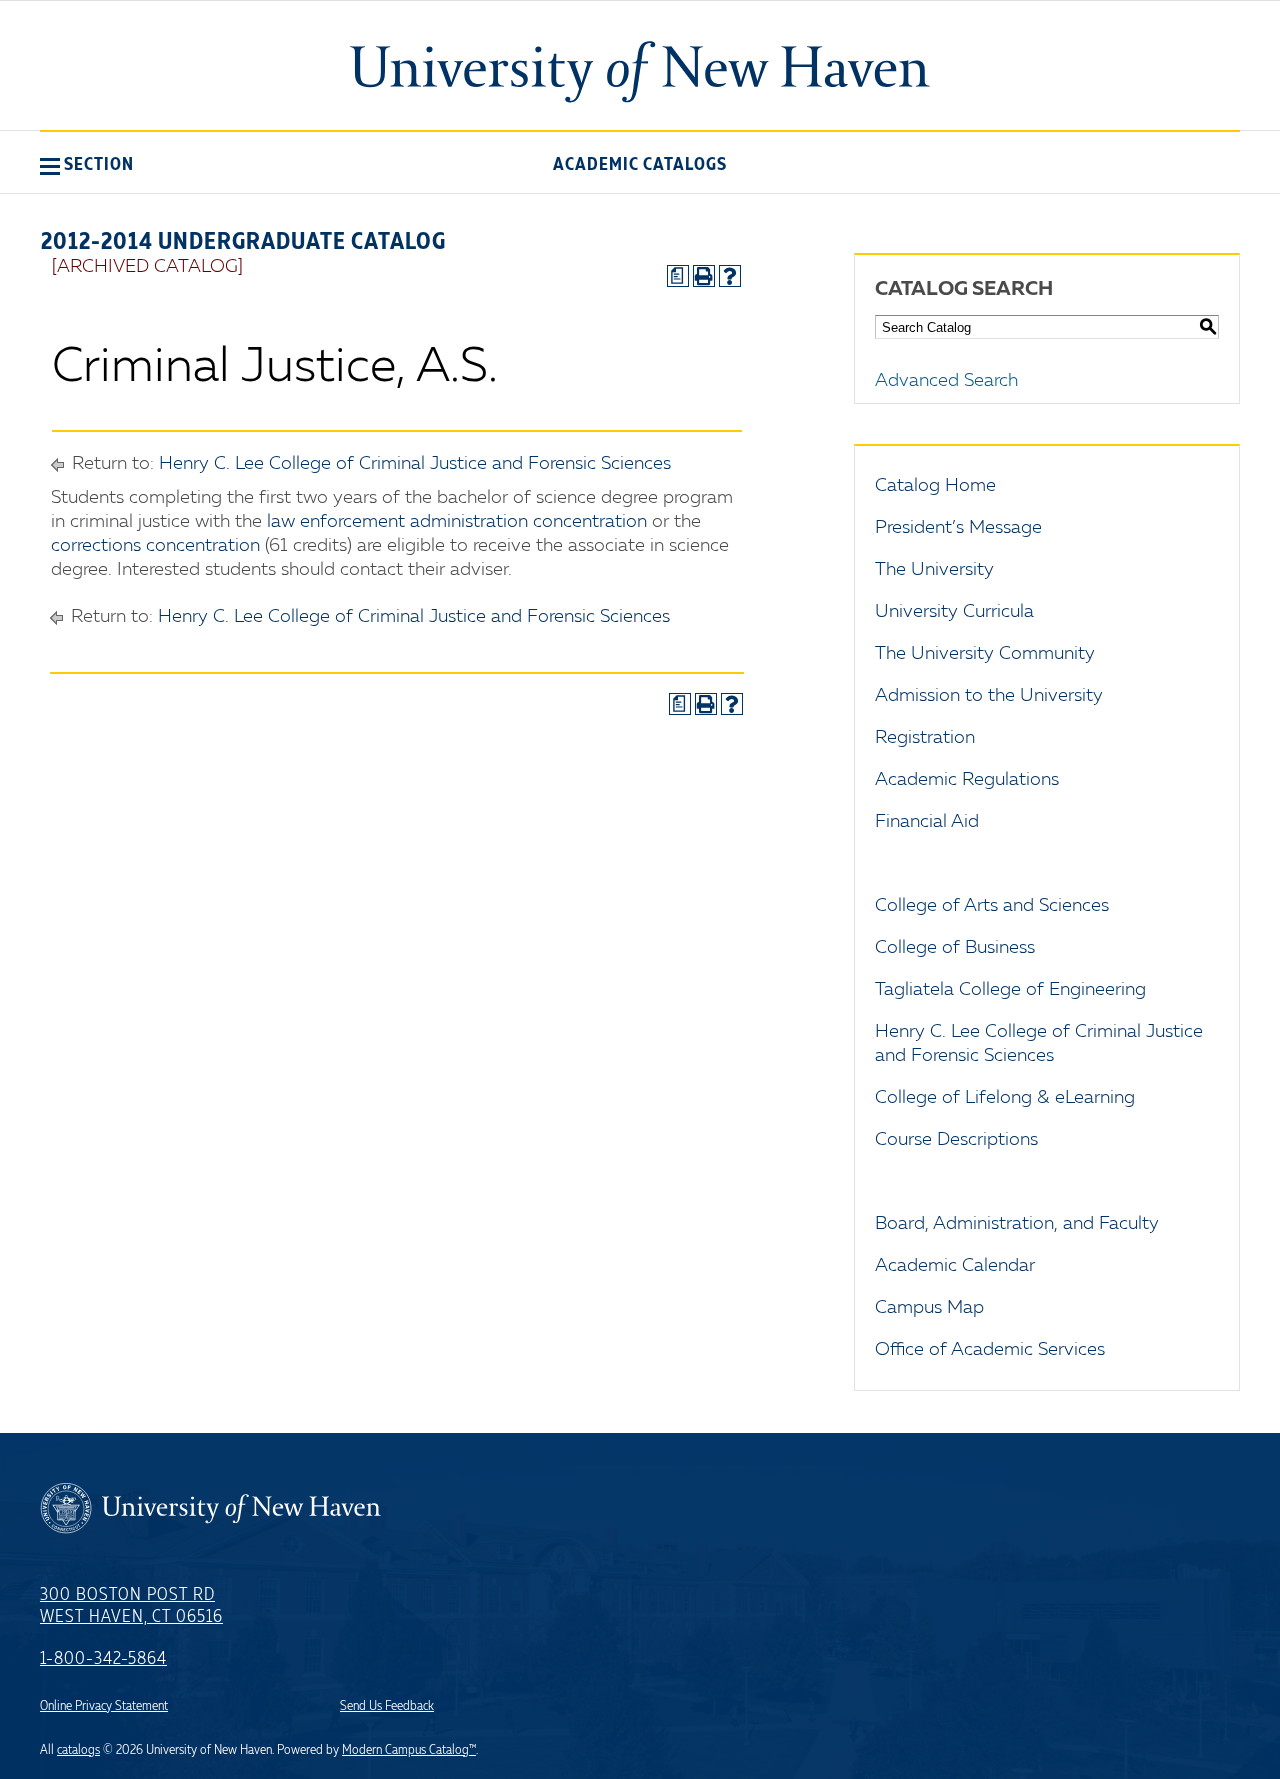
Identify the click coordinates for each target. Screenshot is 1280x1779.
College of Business (955, 948)
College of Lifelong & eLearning (1005, 1098)
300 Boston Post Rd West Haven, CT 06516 (131, 1606)
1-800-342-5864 (103, 1659)
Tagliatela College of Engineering (1010, 990)
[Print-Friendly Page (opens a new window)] (704, 276)
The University (934, 570)
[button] (87, 164)
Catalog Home (935, 486)
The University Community (985, 654)
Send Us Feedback (387, 1706)
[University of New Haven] (640, 72)
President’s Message (958, 528)
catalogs (78, 1750)
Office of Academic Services (990, 1350)
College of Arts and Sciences (992, 906)
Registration (925, 738)
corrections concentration (155, 546)
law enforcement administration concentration (457, 522)
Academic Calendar (955, 1266)
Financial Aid (927, 822)
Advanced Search (946, 381)
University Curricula (954, 612)
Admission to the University (989, 696)
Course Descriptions (956, 1140)
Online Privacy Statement (104, 1706)
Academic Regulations (967, 780)
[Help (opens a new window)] (730, 276)
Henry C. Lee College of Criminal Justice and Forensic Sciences (415, 464)
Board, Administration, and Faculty (1017, 1224)
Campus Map (929, 1308)
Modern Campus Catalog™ (409, 1750)
